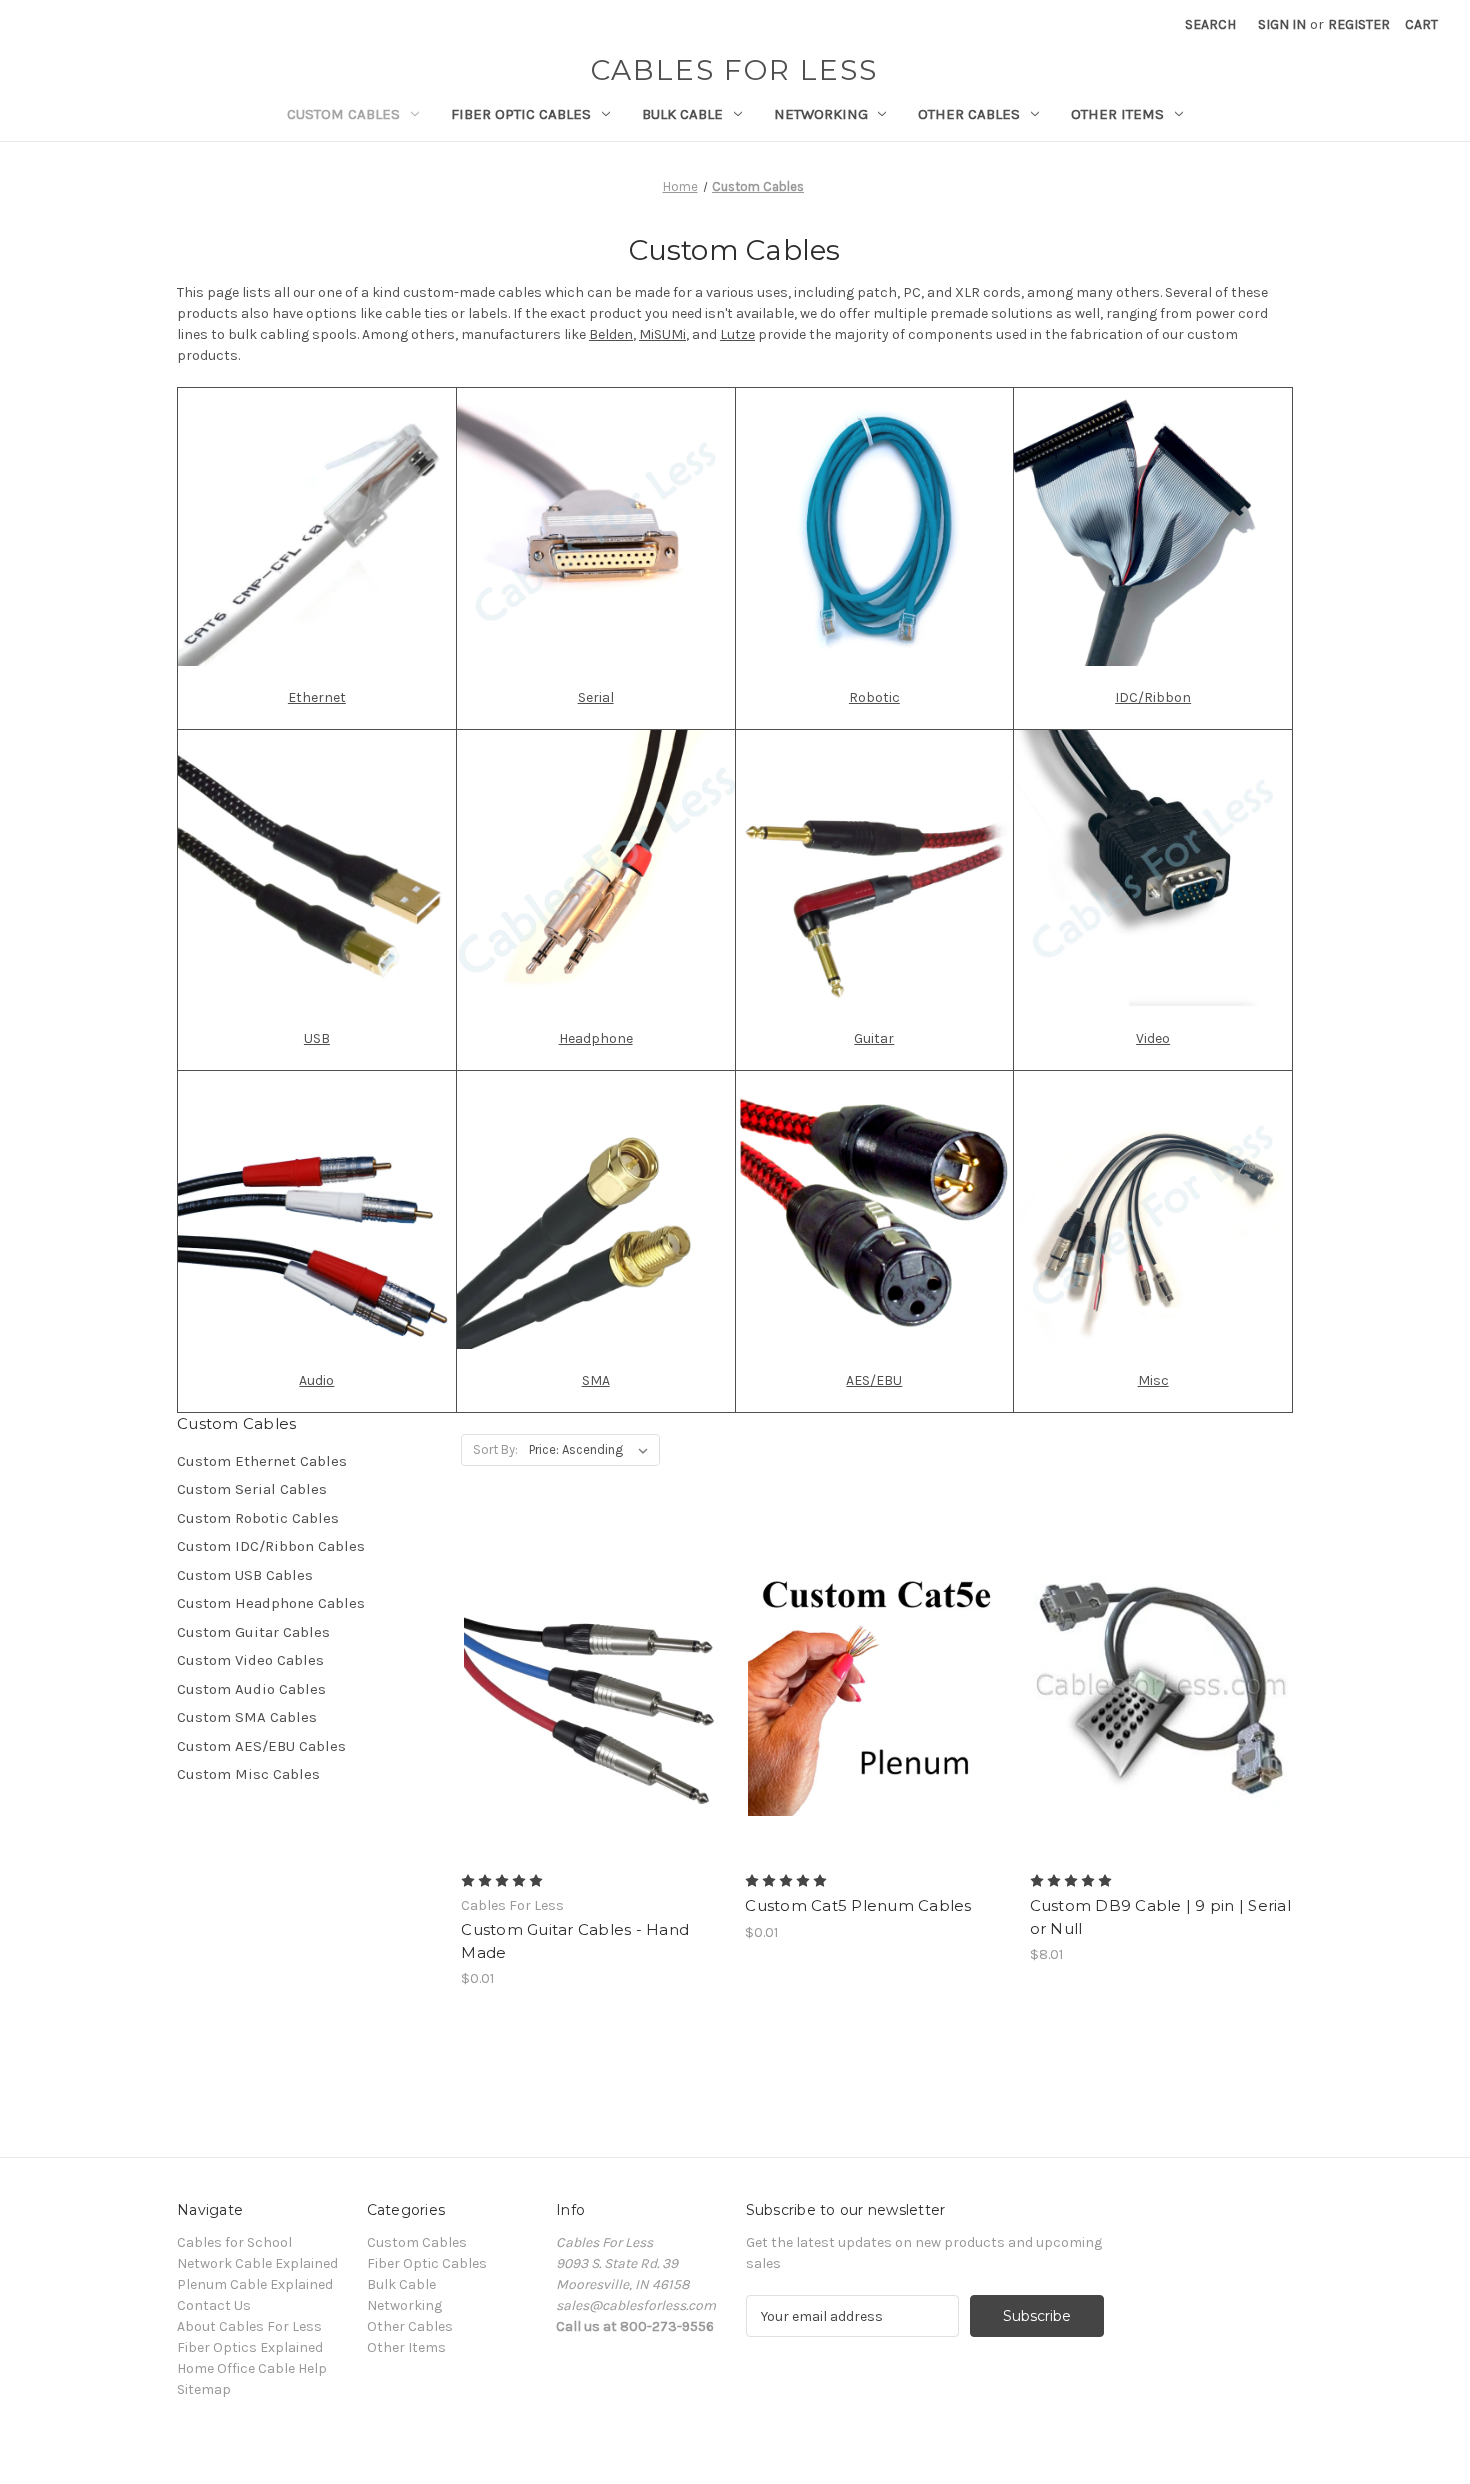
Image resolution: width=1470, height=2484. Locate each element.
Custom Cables (343, 114)
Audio (316, 1380)
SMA (596, 1380)
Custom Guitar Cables (253, 1632)
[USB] (317, 867)
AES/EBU (874, 1380)
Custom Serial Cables (252, 1489)
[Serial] (596, 525)
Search (1210, 24)
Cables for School (234, 2242)
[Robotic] (875, 525)
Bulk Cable (682, 114)
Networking (821, 114)
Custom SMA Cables (247, 1717)
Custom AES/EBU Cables (261, 1746)
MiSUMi (662, 334)
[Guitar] (875, 867)
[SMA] (596, 1209)
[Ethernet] (317, 527)
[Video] (1153, 867)
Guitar (874, 1038)
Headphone (596, 1038)
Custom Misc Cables (248, 1774)
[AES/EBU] (875, 1209)
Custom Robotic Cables (258, 1518)
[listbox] (592, 1450)
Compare (586, 1688)
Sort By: (495, 1449)
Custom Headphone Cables (271, 1603)
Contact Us (214, 2305)
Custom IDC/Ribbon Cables (271, 1546)
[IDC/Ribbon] (1153, 525)
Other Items (1117, 114)
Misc (1153, 1380)
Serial (596, 697)
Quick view (576, 1652)
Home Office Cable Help (252, 2368)
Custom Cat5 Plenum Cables (858, 1905)
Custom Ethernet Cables (262, 1461)
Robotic (874, 697)
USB (317, 1038)
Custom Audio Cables (251, 1689)
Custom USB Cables (245, 1575)
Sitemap (204, 2389)
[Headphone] (596, 867)
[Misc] (1153, 1209)
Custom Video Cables (250, 1660)
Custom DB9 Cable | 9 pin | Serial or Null (1160, 1917)
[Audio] (317, 1209)
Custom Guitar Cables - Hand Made (575, 1941)
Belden (611, 334)
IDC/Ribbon (1153, 697)
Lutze (737, 334)
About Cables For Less (249, 2326)
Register (1359, 24)
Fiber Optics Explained (250, 2347)
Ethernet (317, 697)
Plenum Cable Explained (255, 2284)
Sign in (1282, 24)
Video (1153, 1038)
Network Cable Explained (257, 2263)
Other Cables (969, 114)
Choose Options (593, 1723)
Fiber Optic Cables (521, 114)
